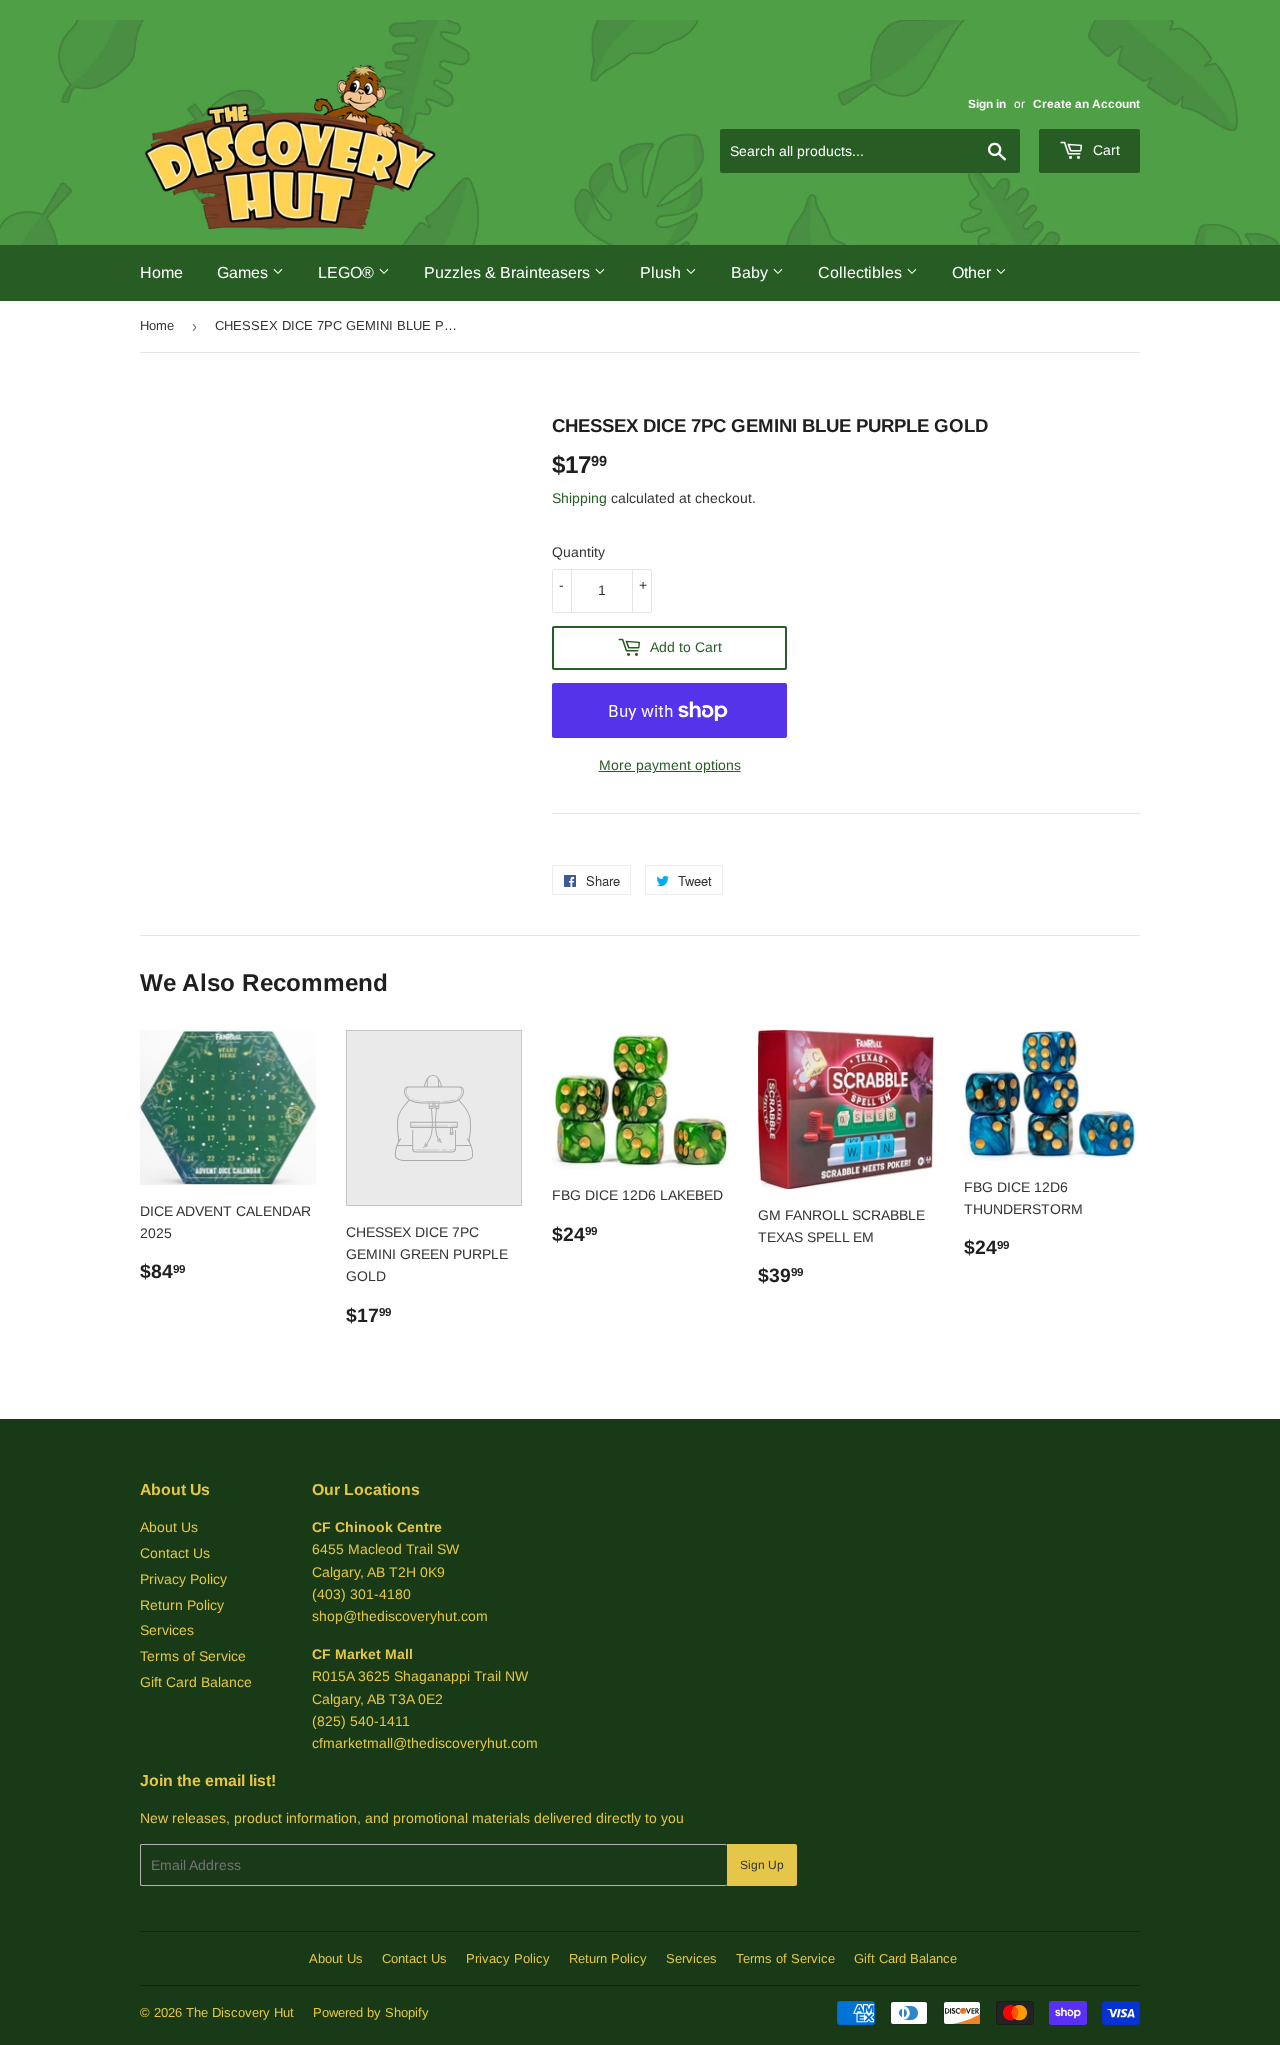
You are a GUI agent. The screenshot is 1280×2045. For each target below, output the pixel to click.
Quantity (578, 552)
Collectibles (862, 272)
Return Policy (182, 1605)
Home (161, 272)
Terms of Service (193, 1656)
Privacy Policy (183, 1579)
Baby (751, 272)
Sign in (987, 104)
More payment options (670, 765)
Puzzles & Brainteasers (509, 272)
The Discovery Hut (240, 2012)
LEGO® (348, 272)
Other (973, 272)
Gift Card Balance (196, 1682)
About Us (169, 1527)
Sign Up (762, 1865)
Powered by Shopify (371, 2012)
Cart (1104, 150)
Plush (662, 272)
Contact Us (175, 1553)
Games (244, 272)
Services (167, 1630)
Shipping (579, 498)
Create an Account (1086, 104)
